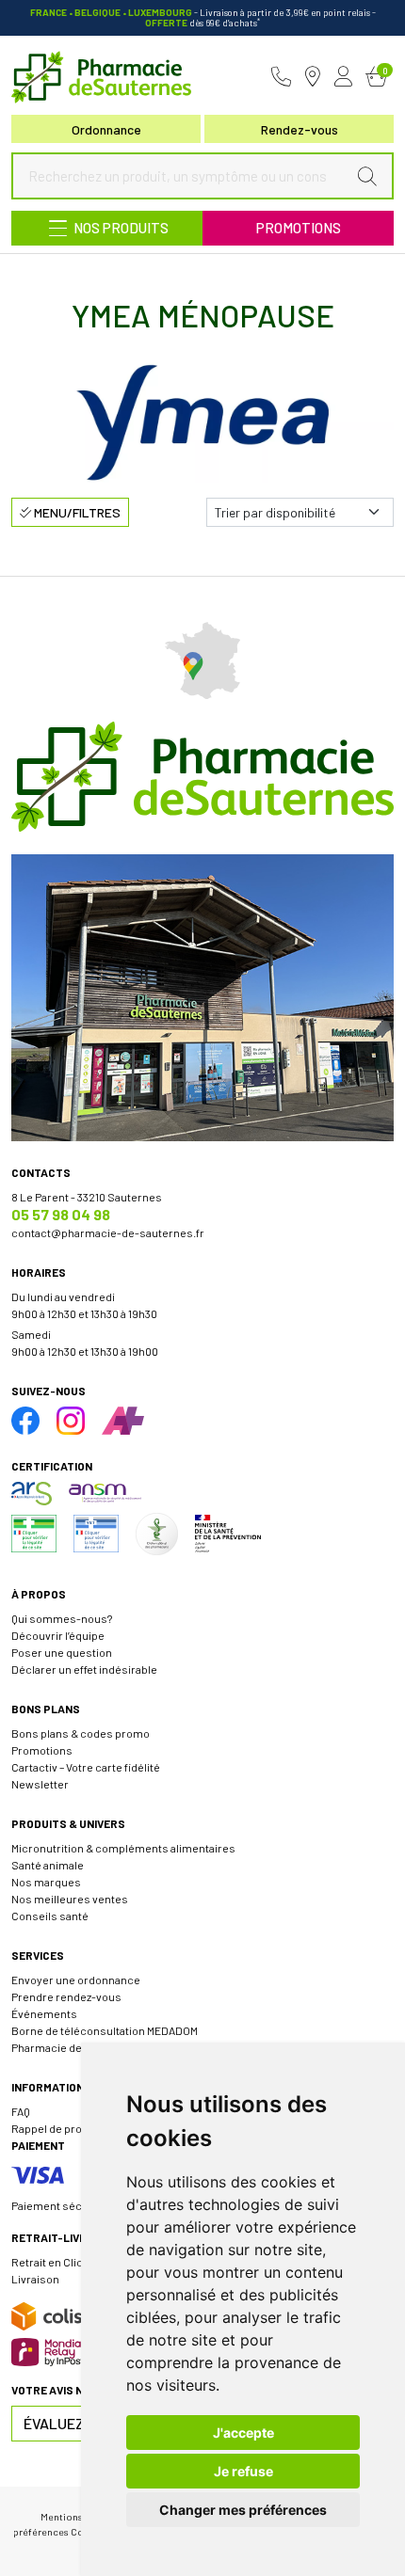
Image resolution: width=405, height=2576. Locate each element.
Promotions (299, 228)
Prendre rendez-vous (66, 1996)
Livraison (35, 2279)
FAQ (21, 2111)
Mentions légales (79, 2516)
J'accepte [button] (243, 2433)
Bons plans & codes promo (81, 1733)
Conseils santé (50, 1916)
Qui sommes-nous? (62, 1618)
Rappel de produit (57, 2128)
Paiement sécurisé (60, 2205)
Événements (44, 2013)
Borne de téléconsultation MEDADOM (105, 2030)
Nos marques (46, 1882)
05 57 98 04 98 (61, 1214)
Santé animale (48, 1865)
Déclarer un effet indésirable (84, 1669)
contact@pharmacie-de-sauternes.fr (108, 1232)
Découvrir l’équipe (58, 1635)
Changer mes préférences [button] (243, 2510)
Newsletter (40, 1784)
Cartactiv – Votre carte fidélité (86, 1767)
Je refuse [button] (243, 2471)
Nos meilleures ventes (70, 1899)
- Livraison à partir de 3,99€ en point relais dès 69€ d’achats (203, 17)
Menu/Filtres (76, 512)
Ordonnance (106, 129)
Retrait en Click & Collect (74, 2262)
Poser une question (62, 1652)
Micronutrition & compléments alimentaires (123, 1848)
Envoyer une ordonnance (76, 1980)
